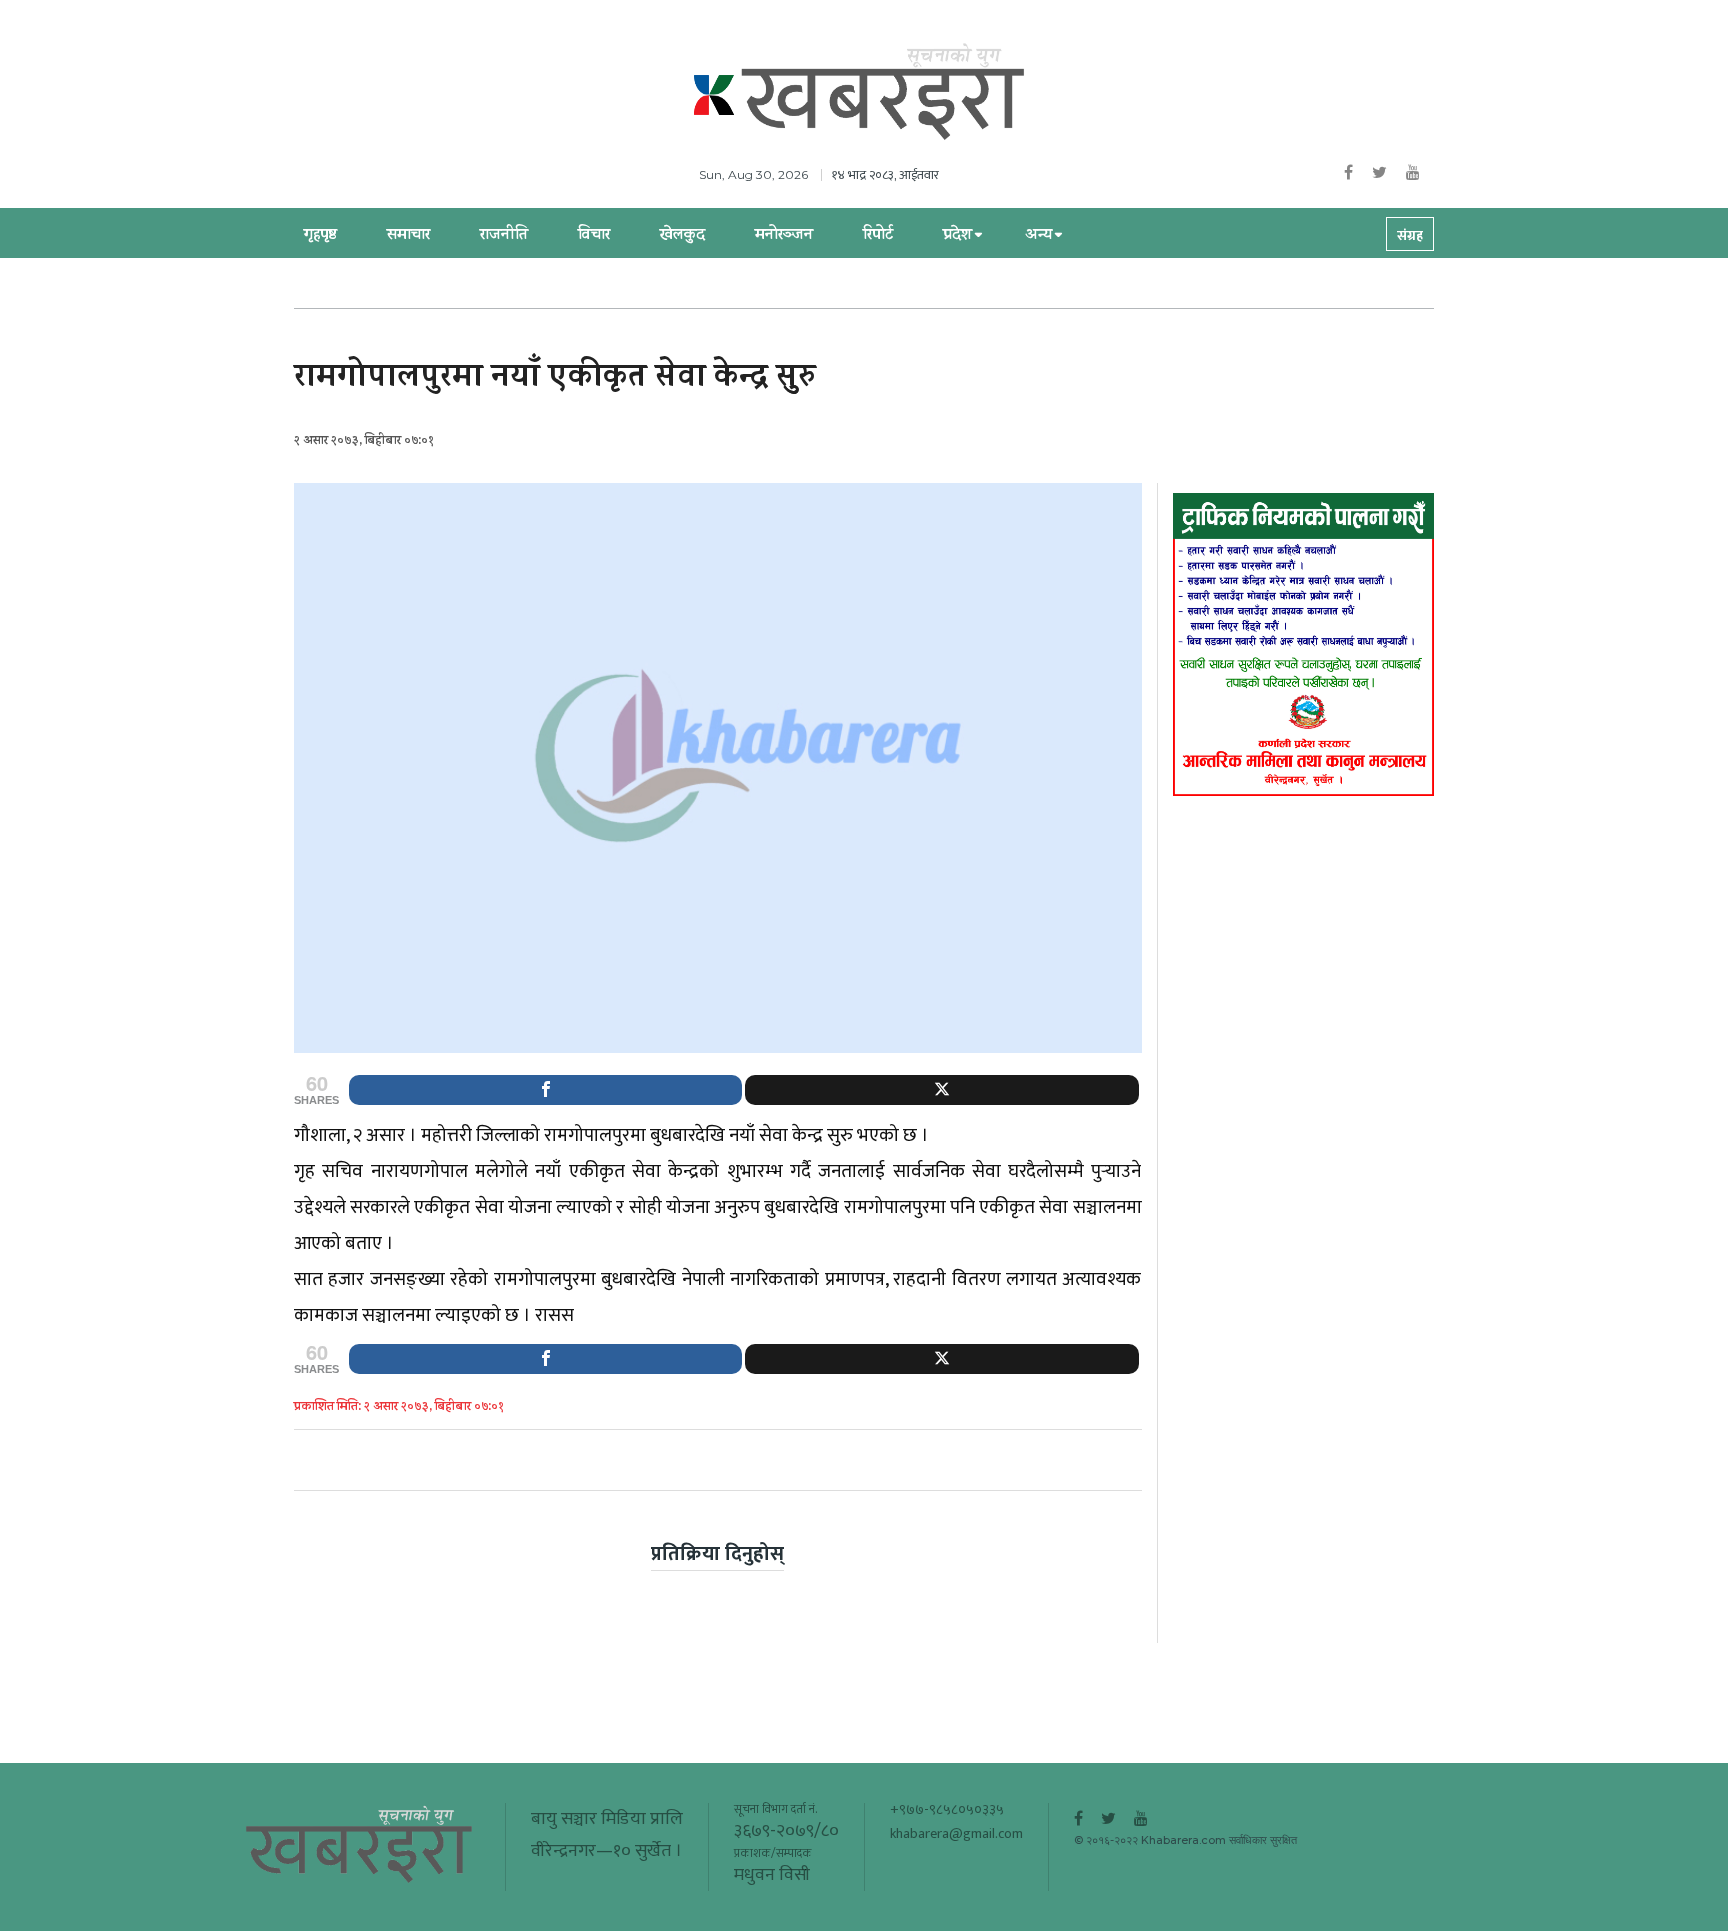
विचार (594, 236)
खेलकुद (682, 236)
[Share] (545, 1090)
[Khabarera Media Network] (884, 93)
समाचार (408, 236)
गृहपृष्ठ (320, 236)
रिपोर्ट (878, 236)
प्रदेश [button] (957, 236)
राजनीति (504, 236)
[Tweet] (941, 1090)
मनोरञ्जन (784, 236)
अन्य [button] (1038, 236)
